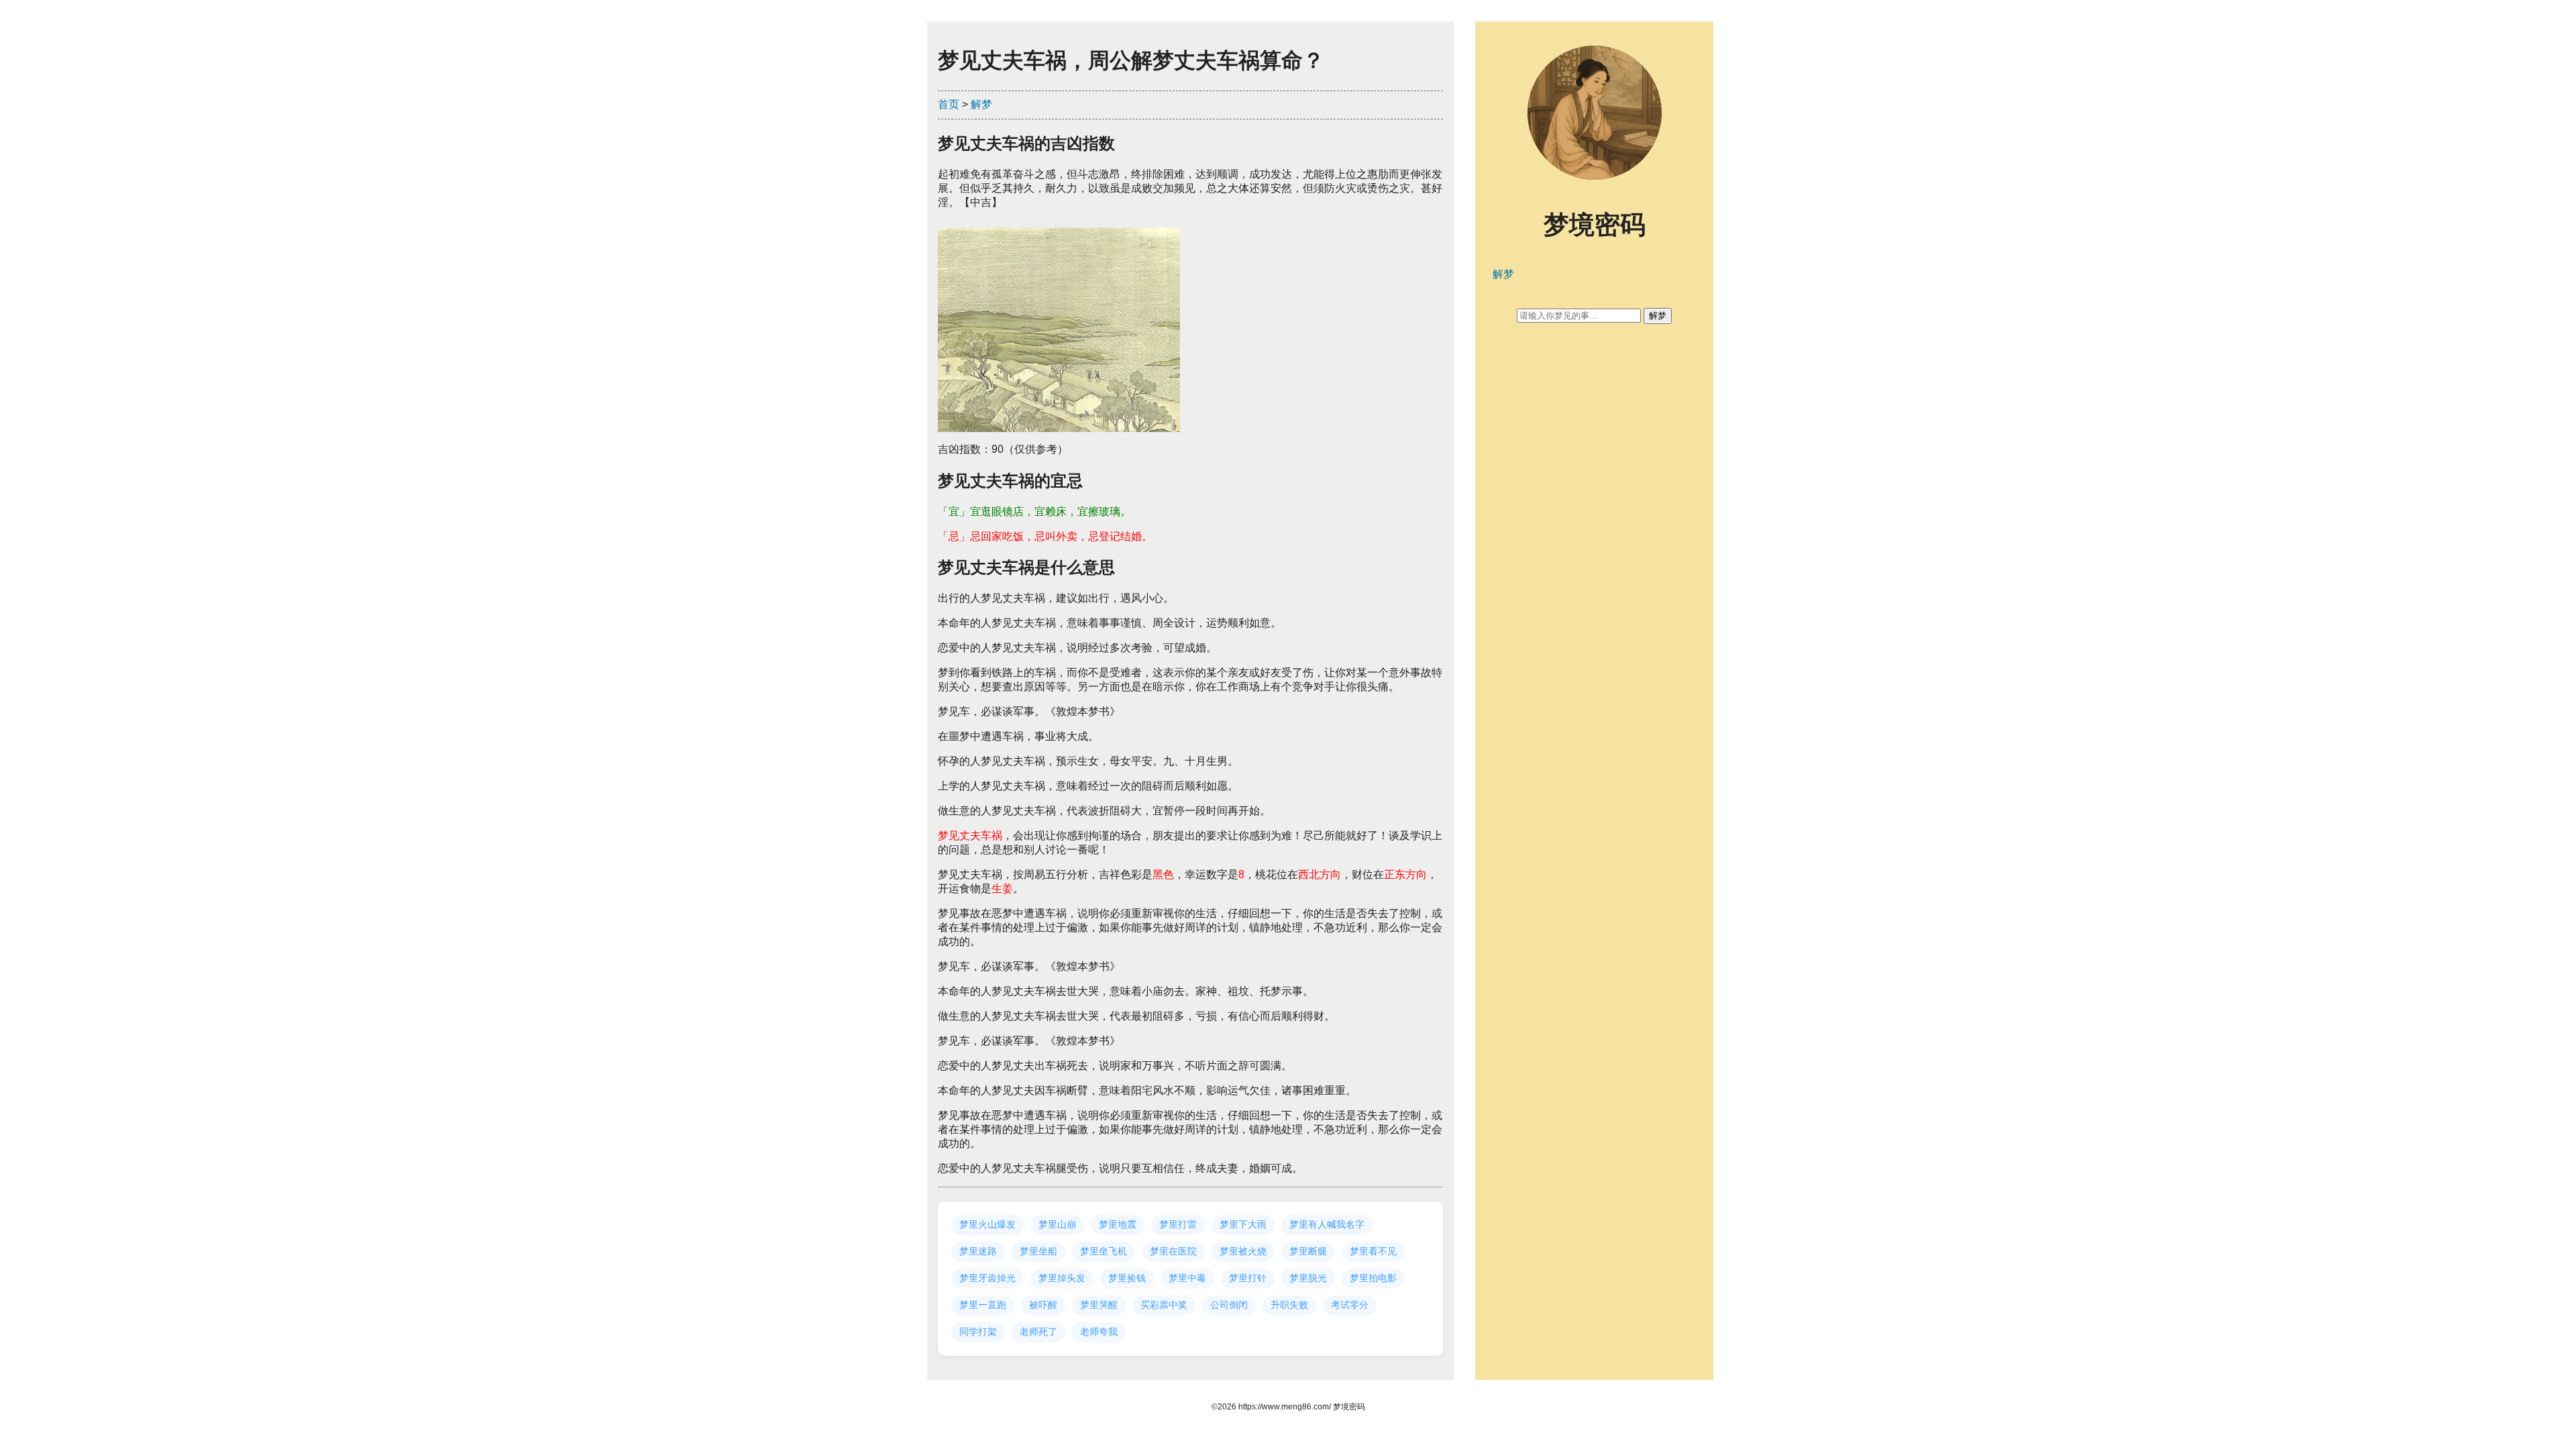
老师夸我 (1099, 1332)
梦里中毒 (1187, 1278)
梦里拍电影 (1373, 1278)
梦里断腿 (1308, 1251)
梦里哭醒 (1099, 1305)
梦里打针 (1248, 1278)
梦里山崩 (1057, 1224)
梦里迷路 (978, 1251)
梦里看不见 (1373, 1251)
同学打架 (978, 1332)
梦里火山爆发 (987, 1224)
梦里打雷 (1178, 1224)
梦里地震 (1118, 1224)
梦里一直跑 (983, 1305)
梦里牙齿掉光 (987, 1278)
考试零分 (1350, 1305)
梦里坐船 (1038, 1251)
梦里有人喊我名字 (1327, 1224)
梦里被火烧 (1243, 1251)
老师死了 (1038, 1332)
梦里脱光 (1308, 1278)
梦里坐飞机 (1104, 1251)
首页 (949, 104)
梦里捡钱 (1127, 1278)
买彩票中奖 (1164, 1305)
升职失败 (1289, 1305)
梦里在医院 (1173, 1251)
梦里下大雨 (1243, 1224)
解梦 (981, 104)
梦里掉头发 (1062, 1278)
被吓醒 (1043, 1305)
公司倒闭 (1229, 1305)
